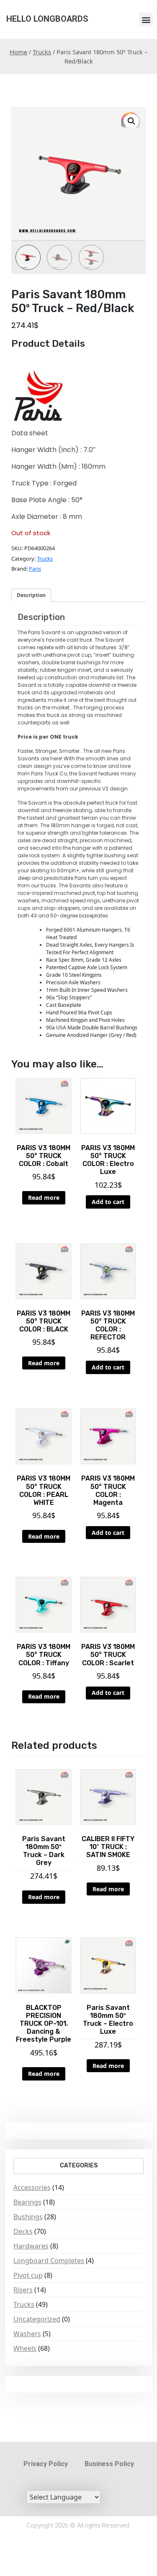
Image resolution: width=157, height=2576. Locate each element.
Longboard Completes (49, 2261)
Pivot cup (28, 2275)
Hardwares (31, 2246)
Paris (35, 569)
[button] (146, 19)
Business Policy (109, 2464)
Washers (27, 2334)
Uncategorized (37, 2319)
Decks (23, 2231)
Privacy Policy (46, 2464)
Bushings (28, 2217)
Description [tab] (31, 595)
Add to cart (108, 1202)
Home (18, 52)
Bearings (27, 2202)
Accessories (32, 2187)
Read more (44, 1198)
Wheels (25, 2348)
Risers (23, 2290)
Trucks (42, 52)
